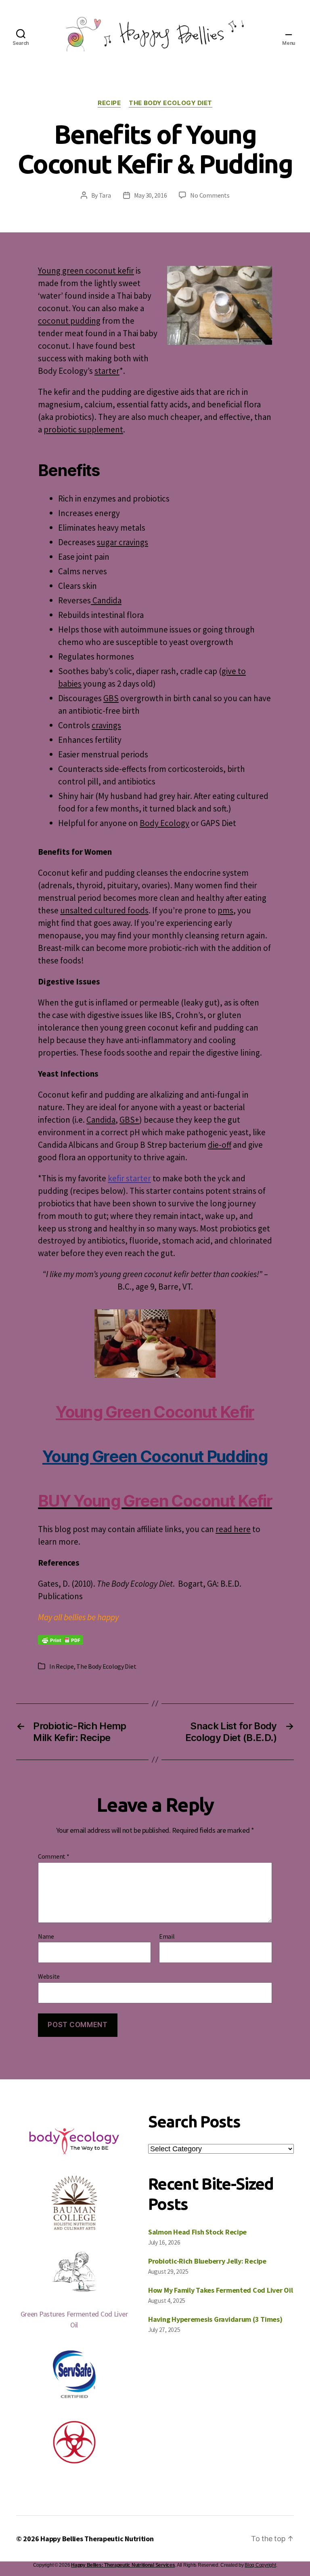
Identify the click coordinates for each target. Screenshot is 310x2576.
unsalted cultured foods (104, 910)
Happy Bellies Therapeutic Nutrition (97, 2539)
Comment (54, 1857)
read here (233, 1529)
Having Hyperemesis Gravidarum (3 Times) (215, 2319)
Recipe (109, 103)
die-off (220, 1145)
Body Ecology (164, 823)
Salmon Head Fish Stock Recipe (197, 2232)
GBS (111, 698)
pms (225, 910)
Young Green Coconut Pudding (155, 1456)
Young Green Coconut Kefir (155, 1412)
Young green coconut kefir (86, 271)
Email (167, 1937)
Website (49, 1976)
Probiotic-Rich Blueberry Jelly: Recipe (207, 2261)
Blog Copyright (260, 2565)
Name (46, 1937)
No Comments (210, 195)
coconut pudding (69, 321)
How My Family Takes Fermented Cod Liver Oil (220, 2290)
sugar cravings (123, 542)
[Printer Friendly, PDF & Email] (61, 1639)
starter (107, 371)
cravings (106, 725)
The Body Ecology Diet (171, 103)
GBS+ (129, 1120)
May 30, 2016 (151, 195)
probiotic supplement (83, 429)
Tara (105, 195)
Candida (106, 600)
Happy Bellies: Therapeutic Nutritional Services (123, 2565)
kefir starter (129, 1178)
